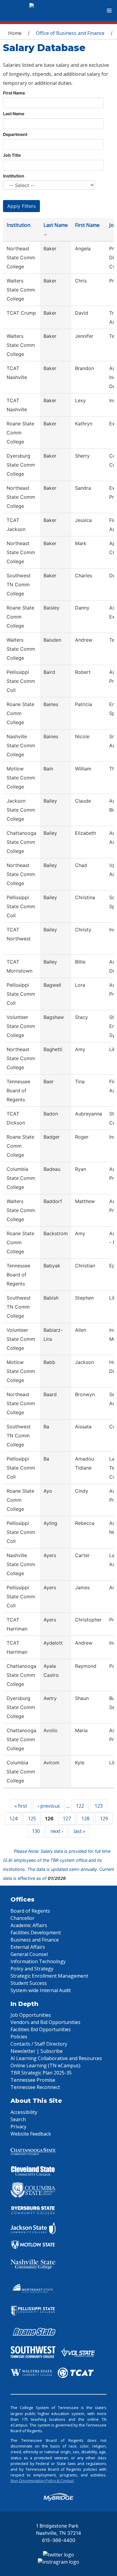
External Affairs (28, 1947)
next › (57, 1831)
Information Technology (38, 1961)
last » (79, 1831)
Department (15, 134)
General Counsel (29, 1954)
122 (80, 1806)
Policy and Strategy (32, 1969)
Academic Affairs (29, 1925)
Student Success (29, 1983)
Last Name (14, 114)
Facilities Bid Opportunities (41, 2029)
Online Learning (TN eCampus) (45, 2065)
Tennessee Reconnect (35, 2087)
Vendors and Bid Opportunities (45, 2022)
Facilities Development (36, 1933)
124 (13, 1819)
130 (36, 1831)
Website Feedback (31, 2134)
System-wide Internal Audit (41, 1990)
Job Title (12, 155)
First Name (14, 93)
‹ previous (49, 1806)
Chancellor (22, 1918)
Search (18, 2119)
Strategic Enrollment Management (49, 1976)
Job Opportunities (31, 2015)
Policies (19, 2037)
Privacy (18, 2127)
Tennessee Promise (33, 2080)
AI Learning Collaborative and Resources (56, 2058)
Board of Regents (30, 1911)
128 (85, 1819)
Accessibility (24, 2112)
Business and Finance (35, 1940)
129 (104, 1819)
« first (21, 1806)
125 (32, 1819)
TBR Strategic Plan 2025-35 (41, 2073)
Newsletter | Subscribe (37, 2051)
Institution (14, 176)
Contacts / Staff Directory (39, 2044)
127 (67, 1819)
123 (99, 1806)
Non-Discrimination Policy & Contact (42, 2481)
